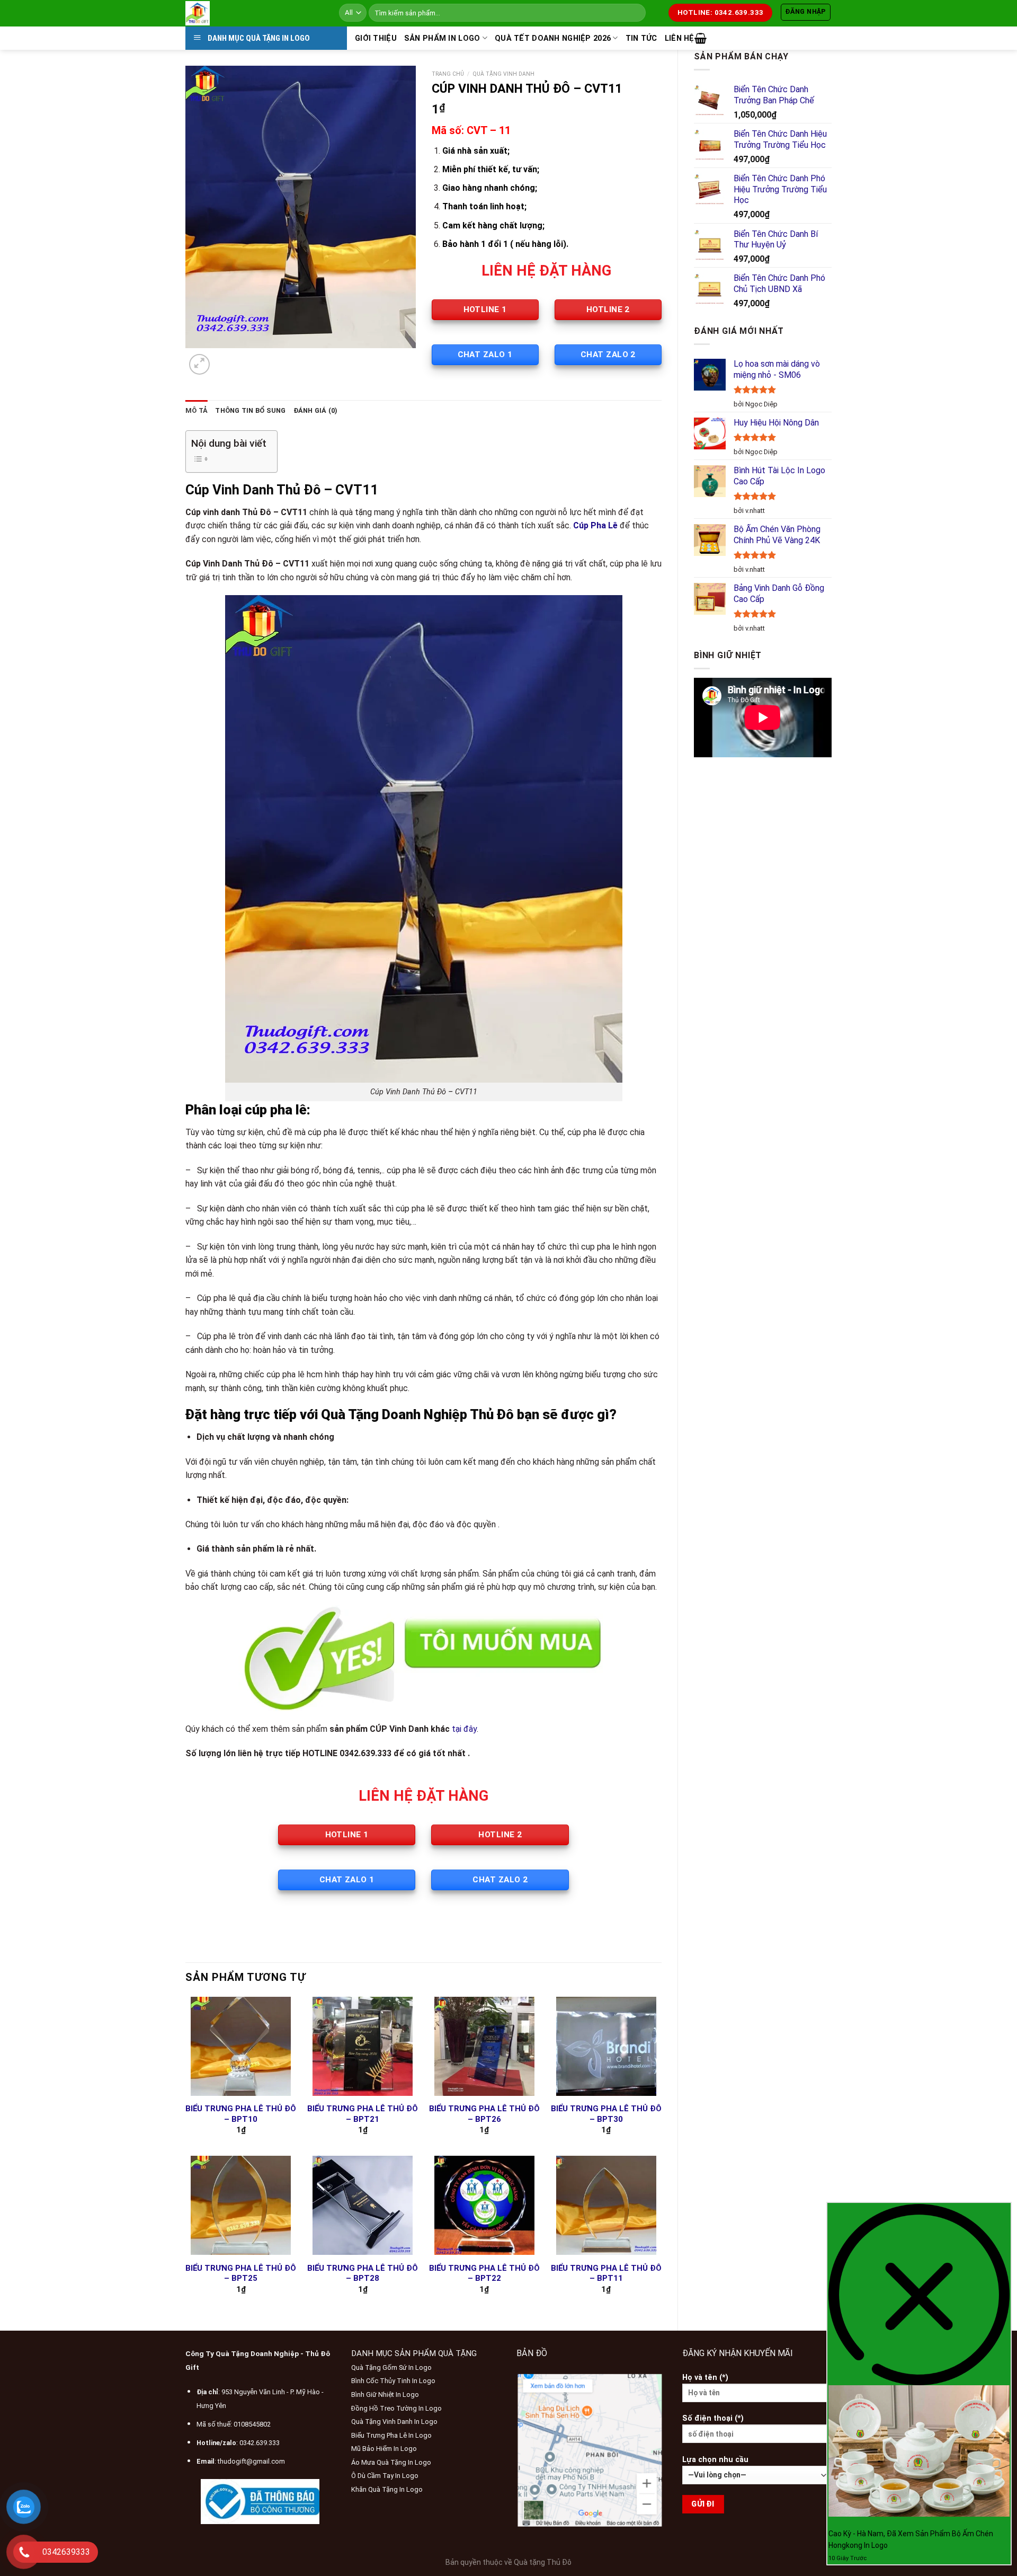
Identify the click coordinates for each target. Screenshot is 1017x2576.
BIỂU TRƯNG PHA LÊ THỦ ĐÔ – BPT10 (241, 2114)
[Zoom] (199, 364)
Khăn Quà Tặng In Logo (387, 2489)
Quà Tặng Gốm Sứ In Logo (391, 2367)
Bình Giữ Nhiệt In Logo (385, 2394)
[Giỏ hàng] (701, 38)
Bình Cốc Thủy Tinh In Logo (393, 2381)
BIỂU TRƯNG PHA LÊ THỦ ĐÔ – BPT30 (606, 2114)
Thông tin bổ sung (250, 410)
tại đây (464, 1729)
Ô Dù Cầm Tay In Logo (385, 2476)
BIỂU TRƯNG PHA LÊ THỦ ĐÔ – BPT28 (363, 2273)
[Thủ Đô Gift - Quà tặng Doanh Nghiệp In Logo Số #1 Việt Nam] (254, 13)
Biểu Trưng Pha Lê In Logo (391, 2435)
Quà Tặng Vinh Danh (503, 74)
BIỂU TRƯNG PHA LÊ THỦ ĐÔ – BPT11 (606, 2273)
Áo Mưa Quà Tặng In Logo (391, 2462)
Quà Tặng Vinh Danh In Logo (394, 2422)
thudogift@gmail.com (251, 2461)
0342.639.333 (260, 2443)
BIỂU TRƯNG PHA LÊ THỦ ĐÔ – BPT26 (484, 2114)
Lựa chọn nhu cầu (715, 2460)
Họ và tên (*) (705, 2378)
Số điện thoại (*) (713, 2418)
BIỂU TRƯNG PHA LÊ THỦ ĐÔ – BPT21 (363, 2114)
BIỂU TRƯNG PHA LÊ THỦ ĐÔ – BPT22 (484, 2273)
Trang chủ (448, 74)
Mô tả (197, 410)
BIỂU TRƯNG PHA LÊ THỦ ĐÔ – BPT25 (241, 2273)
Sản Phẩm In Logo (442, 38)
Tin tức (641, 38)
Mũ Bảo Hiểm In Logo (384, 2449)
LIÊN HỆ (680, 38)
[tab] (197, 411)
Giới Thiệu (376, 38)
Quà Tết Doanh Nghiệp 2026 (553, 38)
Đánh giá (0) (316, 410)
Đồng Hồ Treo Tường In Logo (396, 2408)
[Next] (225, 358)
